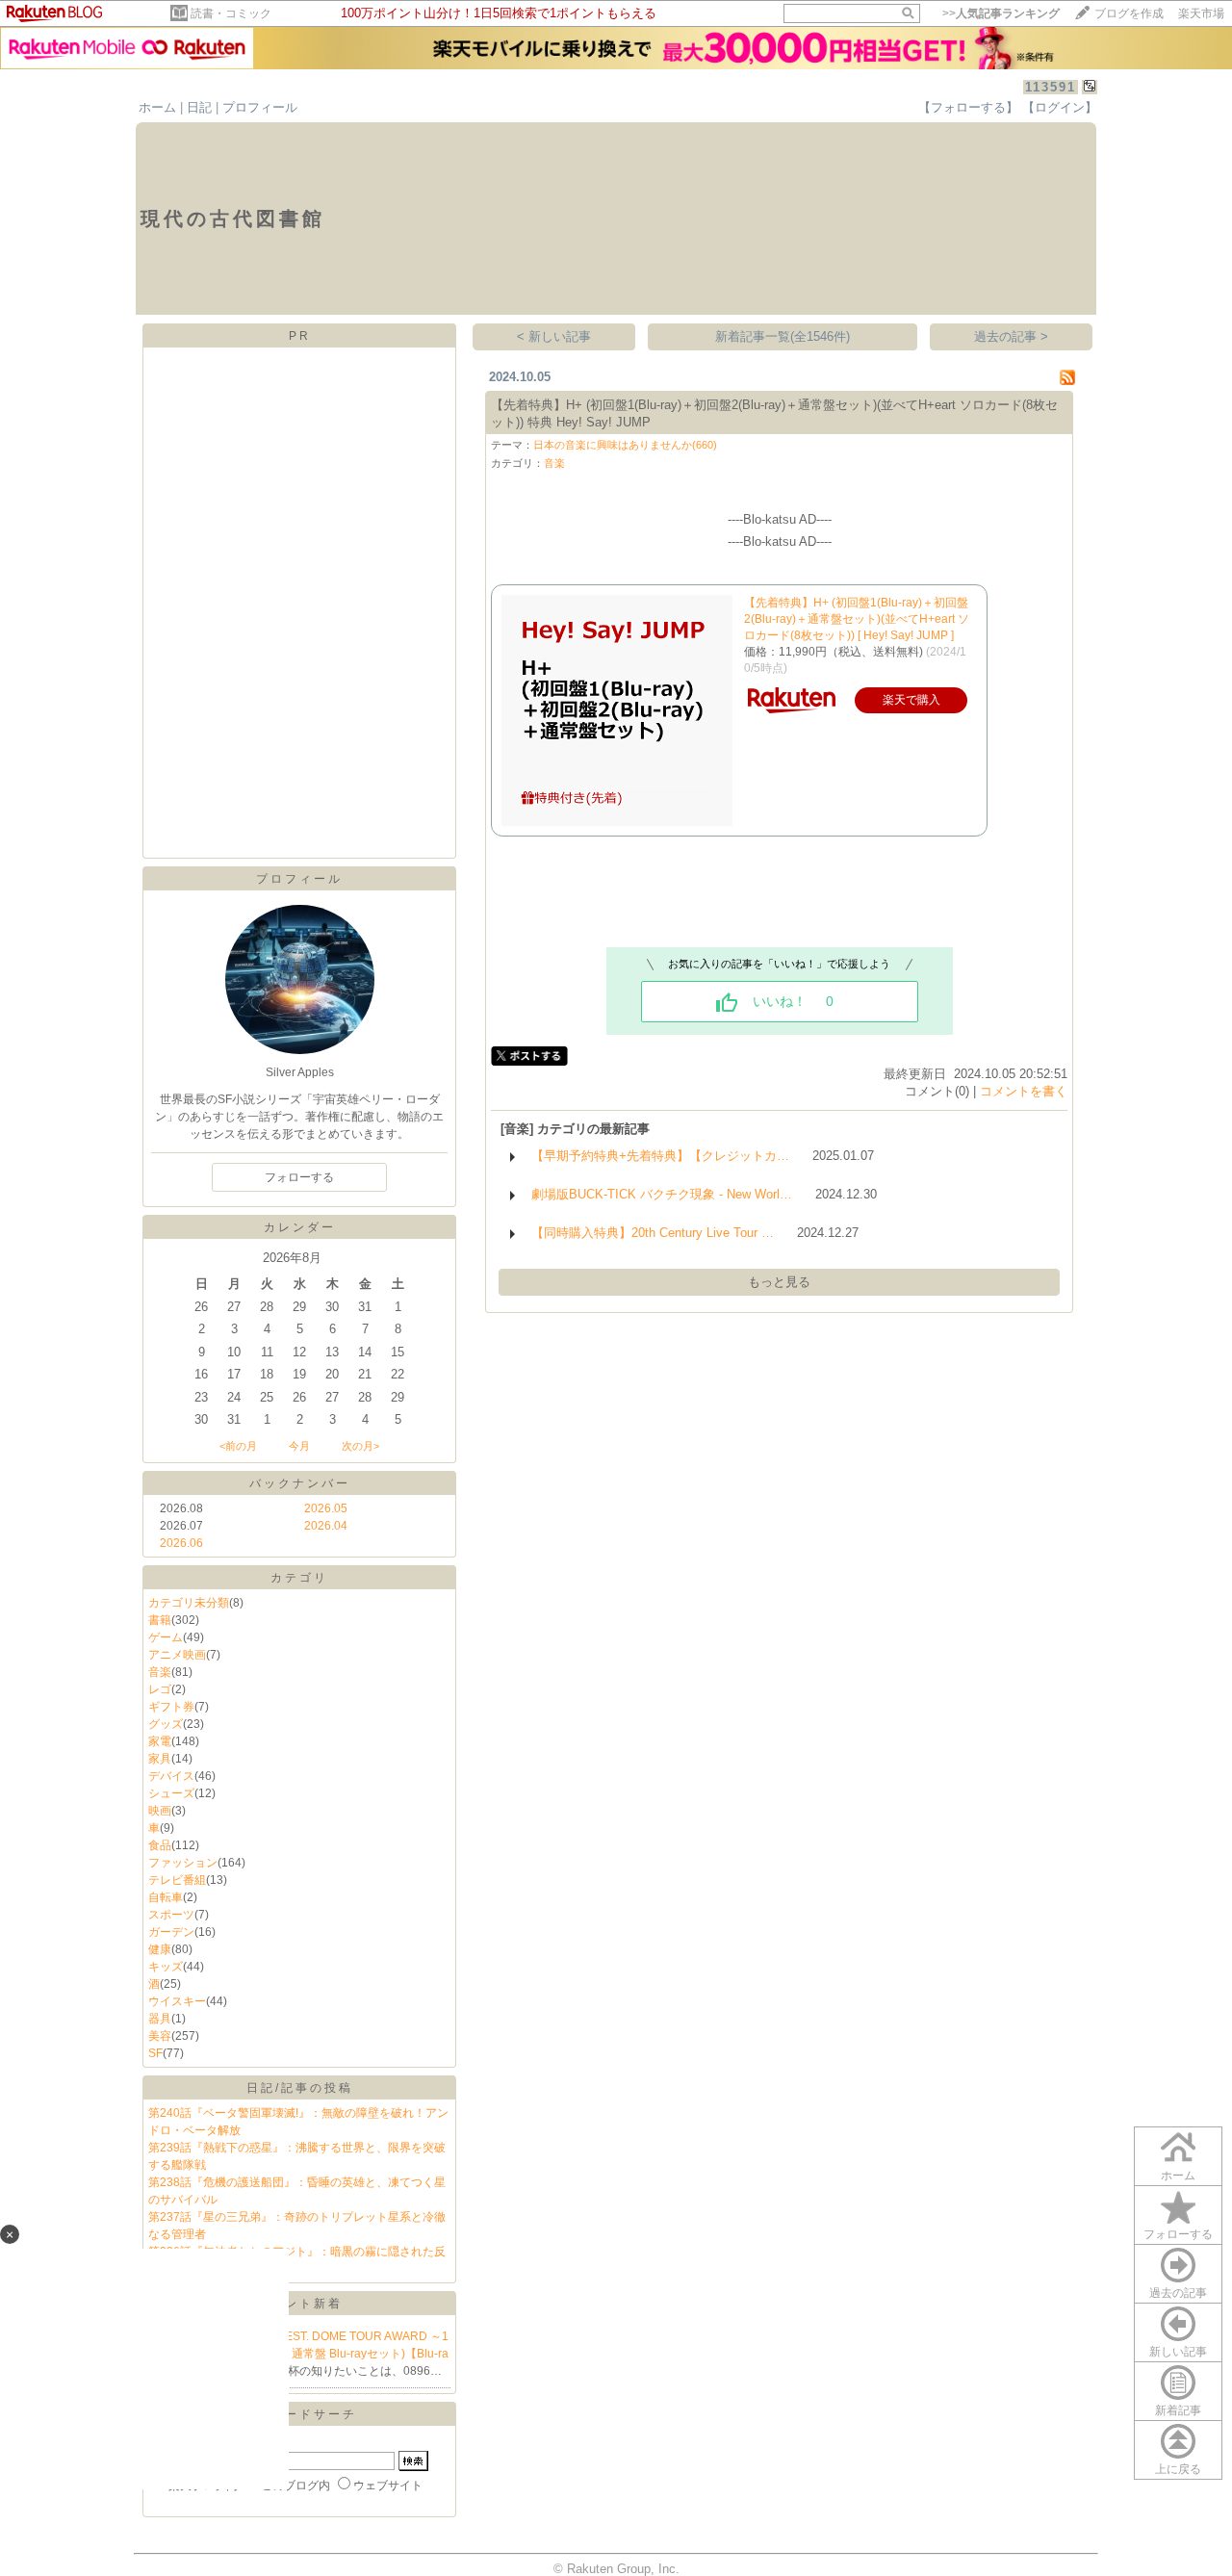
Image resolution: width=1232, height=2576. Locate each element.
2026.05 (326, 1508)
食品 (160, 1845)
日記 (199, 107)
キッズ (166, 1967)
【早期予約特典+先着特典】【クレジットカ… (660, 1156)
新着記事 (1178, 2410)
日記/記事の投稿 (300, 2088)
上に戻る (1178, 2469)
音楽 (160, 1672)
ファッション (183, 1863)
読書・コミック (231, 13)
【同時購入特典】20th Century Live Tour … (653, 1233)
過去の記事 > (1011, 336)
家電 (160, 1741)
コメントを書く (1024, 1091)
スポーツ (171, 1915)
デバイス (171, 1776)
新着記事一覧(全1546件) (783, 336)
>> (1001, 13)
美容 (160, 2036)
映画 (160, 1811)
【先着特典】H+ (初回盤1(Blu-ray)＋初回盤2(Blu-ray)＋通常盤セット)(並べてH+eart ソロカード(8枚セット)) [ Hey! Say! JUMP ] (857, 619)
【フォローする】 (968, 107)
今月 (299, 1446)
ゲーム (166, 1637)
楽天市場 (1201, 13)
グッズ (166, 1724)
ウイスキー (177, 2001)
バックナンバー (300, 1483)
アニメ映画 (177, 1655)
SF (155, 2053)
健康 (160, 1949)
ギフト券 (171, 1707)
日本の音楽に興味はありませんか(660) (625, 445)
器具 (160, 2019)
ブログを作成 (1129, 13)
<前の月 (238, 1446)
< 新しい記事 (554, 336)
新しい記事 (1178, 2352)
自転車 (166, 1897)
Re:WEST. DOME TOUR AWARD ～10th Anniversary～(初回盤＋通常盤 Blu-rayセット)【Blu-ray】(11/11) (299, 2354)
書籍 (160, 1620)
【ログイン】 (1060, 107)
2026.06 (181, 1543)
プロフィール (260, 107)
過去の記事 (1178, 2293)
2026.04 (326, 1526)
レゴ (160, 1689)
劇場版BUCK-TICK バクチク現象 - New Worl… (662, 1194)
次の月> (360, 1446)
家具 (160, 1759)
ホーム (157, 107)
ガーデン (171, 1932)
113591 (1051, 87)
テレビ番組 (177, 1880)
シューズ (171, 1793)
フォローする (1178, 2234)
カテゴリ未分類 (189, 1603)
